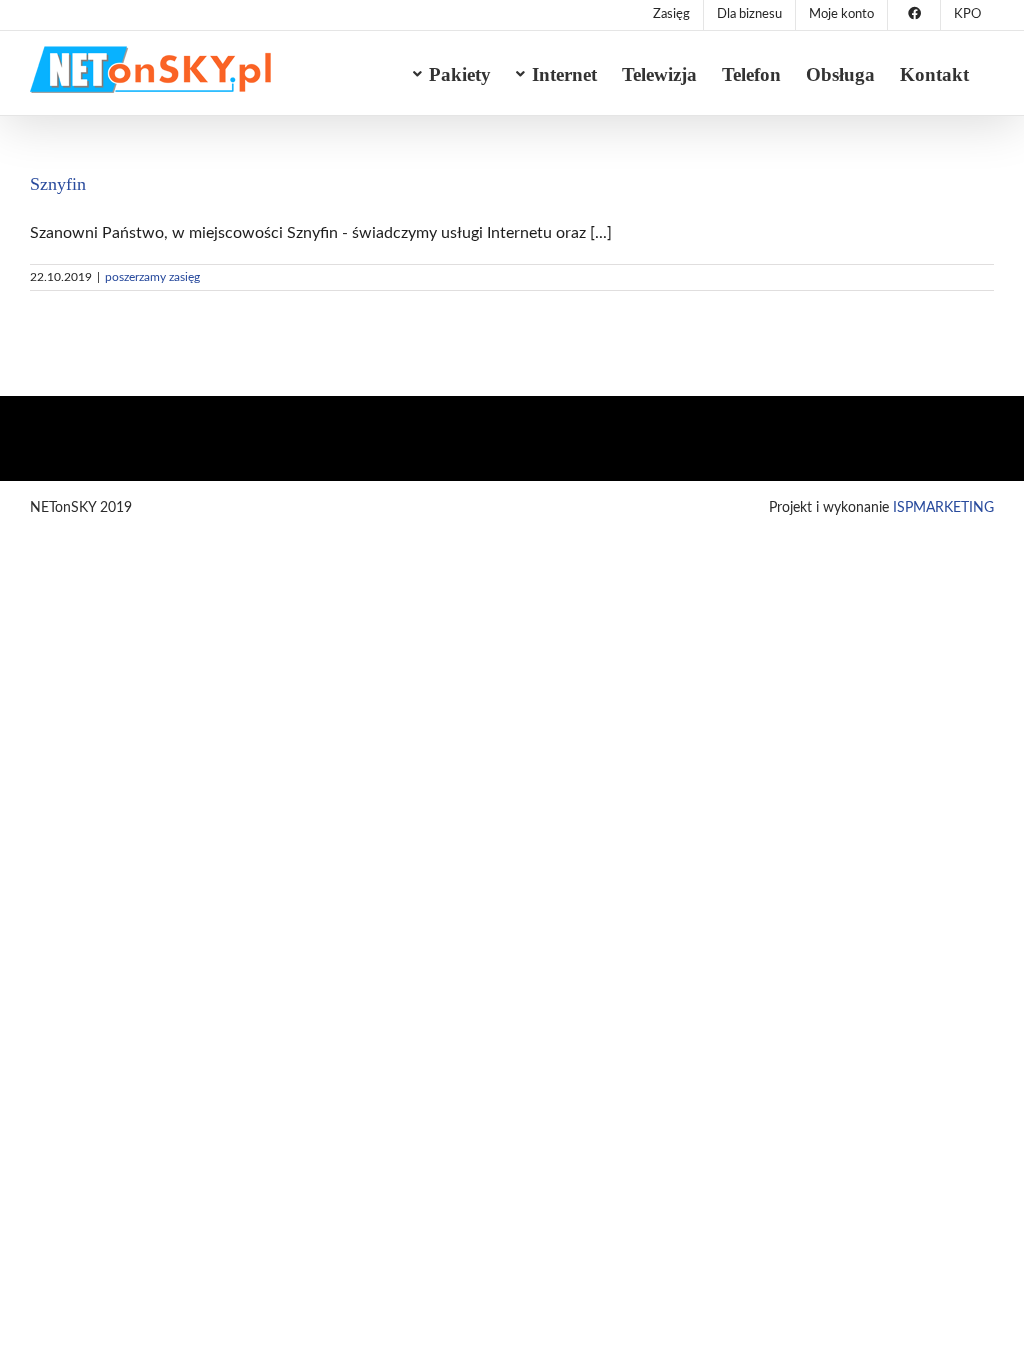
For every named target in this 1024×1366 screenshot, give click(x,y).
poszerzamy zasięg (152, 277)
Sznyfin (58, 184)
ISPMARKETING (943, 508)
